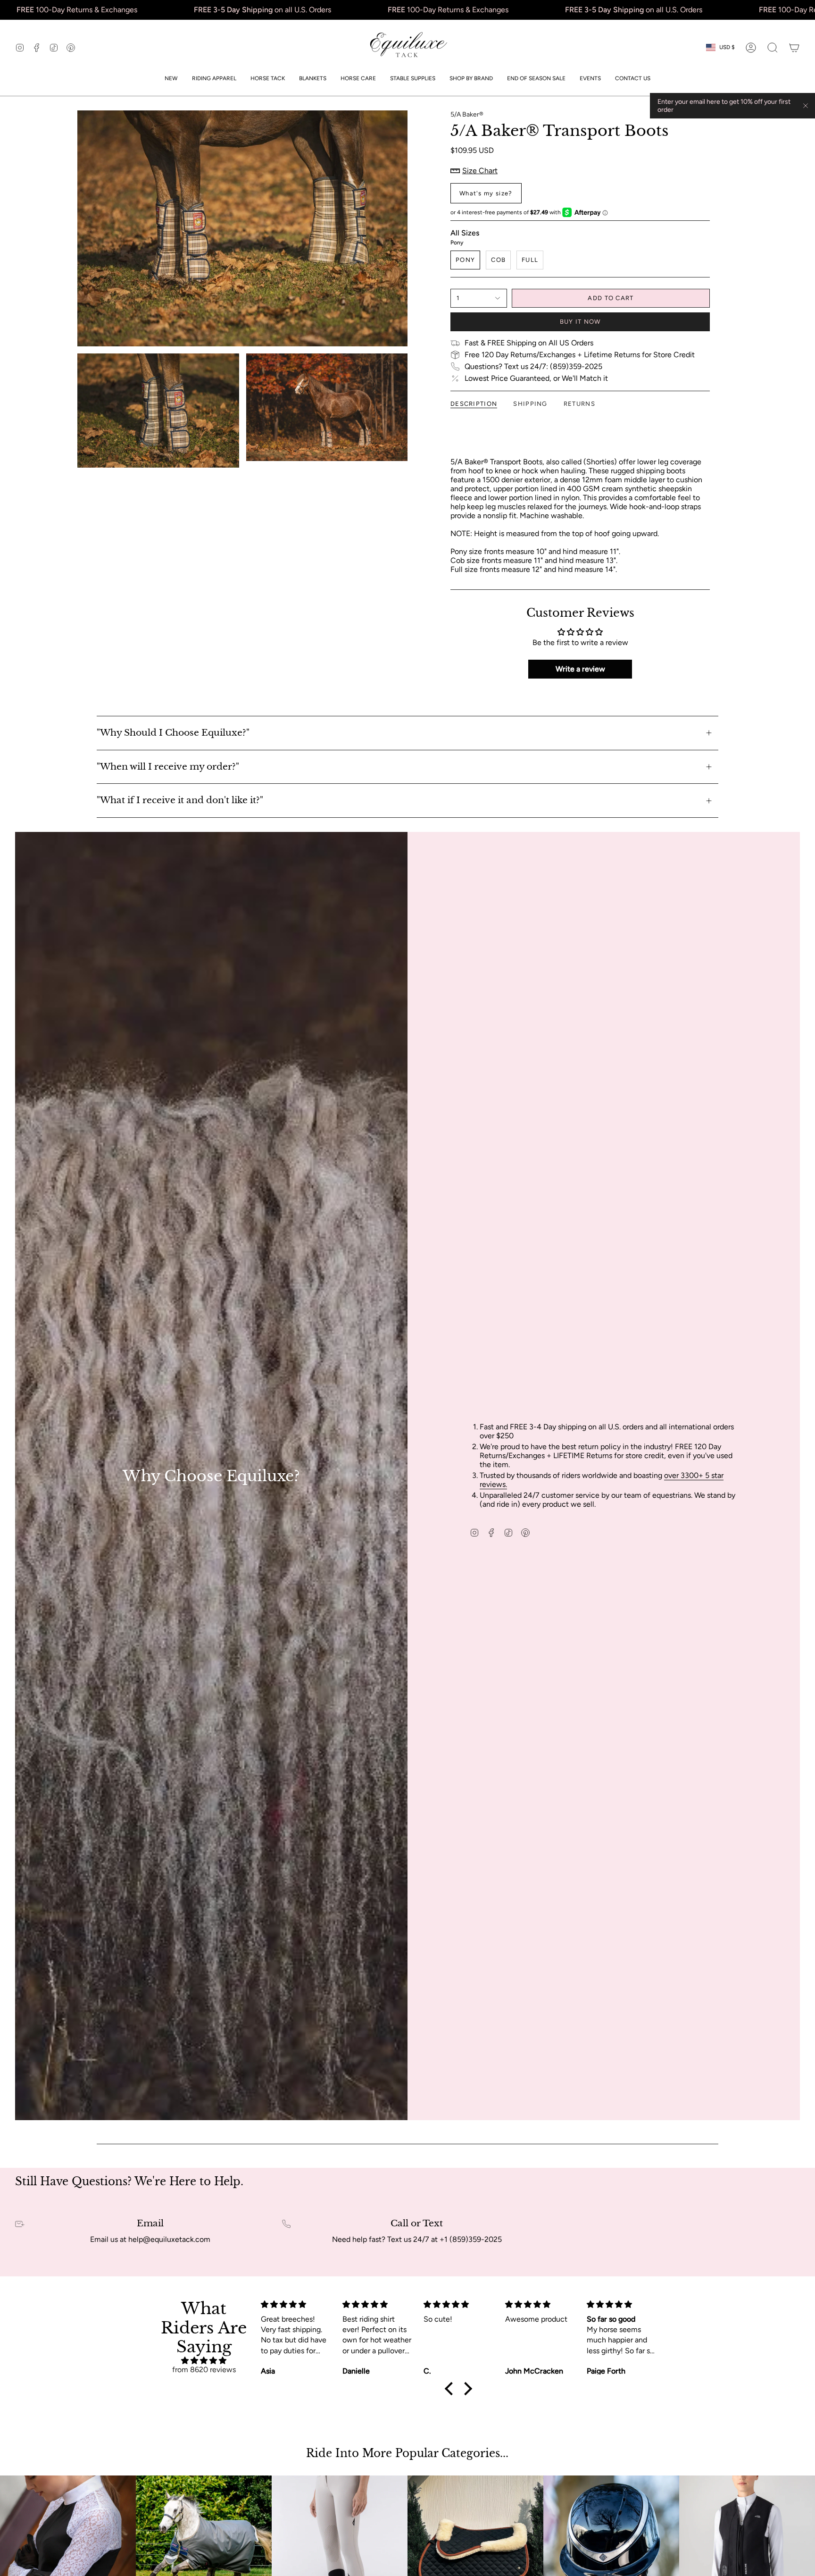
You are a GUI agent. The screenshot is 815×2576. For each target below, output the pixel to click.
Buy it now (580, 322)
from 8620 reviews (204, 2370)
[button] (214, 78)
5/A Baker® (467, 114)
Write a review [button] (580, 669)
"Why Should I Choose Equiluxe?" (173, 733)
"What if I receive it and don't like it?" (180, 800)
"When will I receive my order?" (168, 767)
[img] (204, 2361)
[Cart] (794, 48)
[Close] (806, 106)
